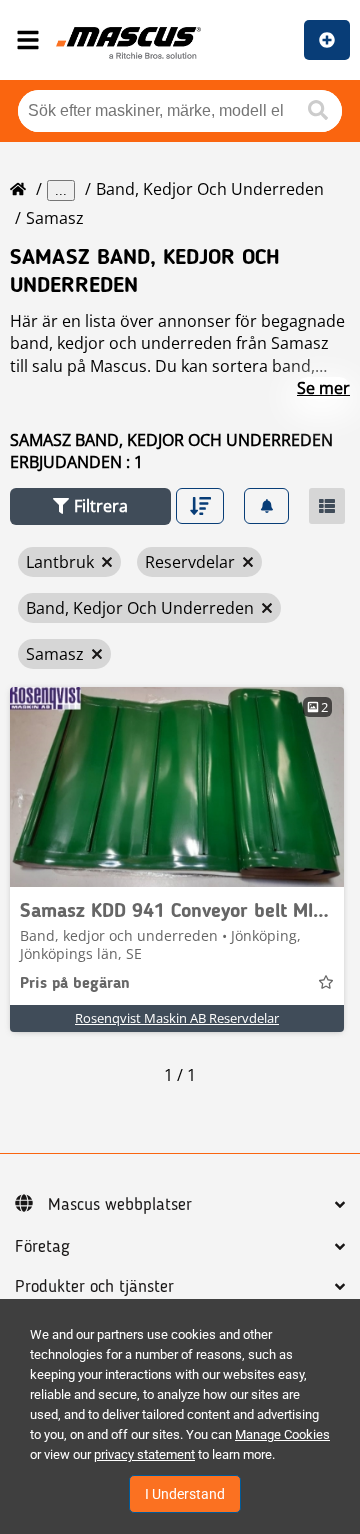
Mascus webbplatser (120, 1205)
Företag (42, 1247)
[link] (177, 787)
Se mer (323, 388)
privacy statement (144, 1454)
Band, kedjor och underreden (210, 189)
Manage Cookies (282, 1434)
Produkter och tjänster (94, 1287)
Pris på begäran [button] (75, 984)
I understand (185, 1494)
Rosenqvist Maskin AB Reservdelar (177, 1018)
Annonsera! (327, 40)
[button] (90, 506)
